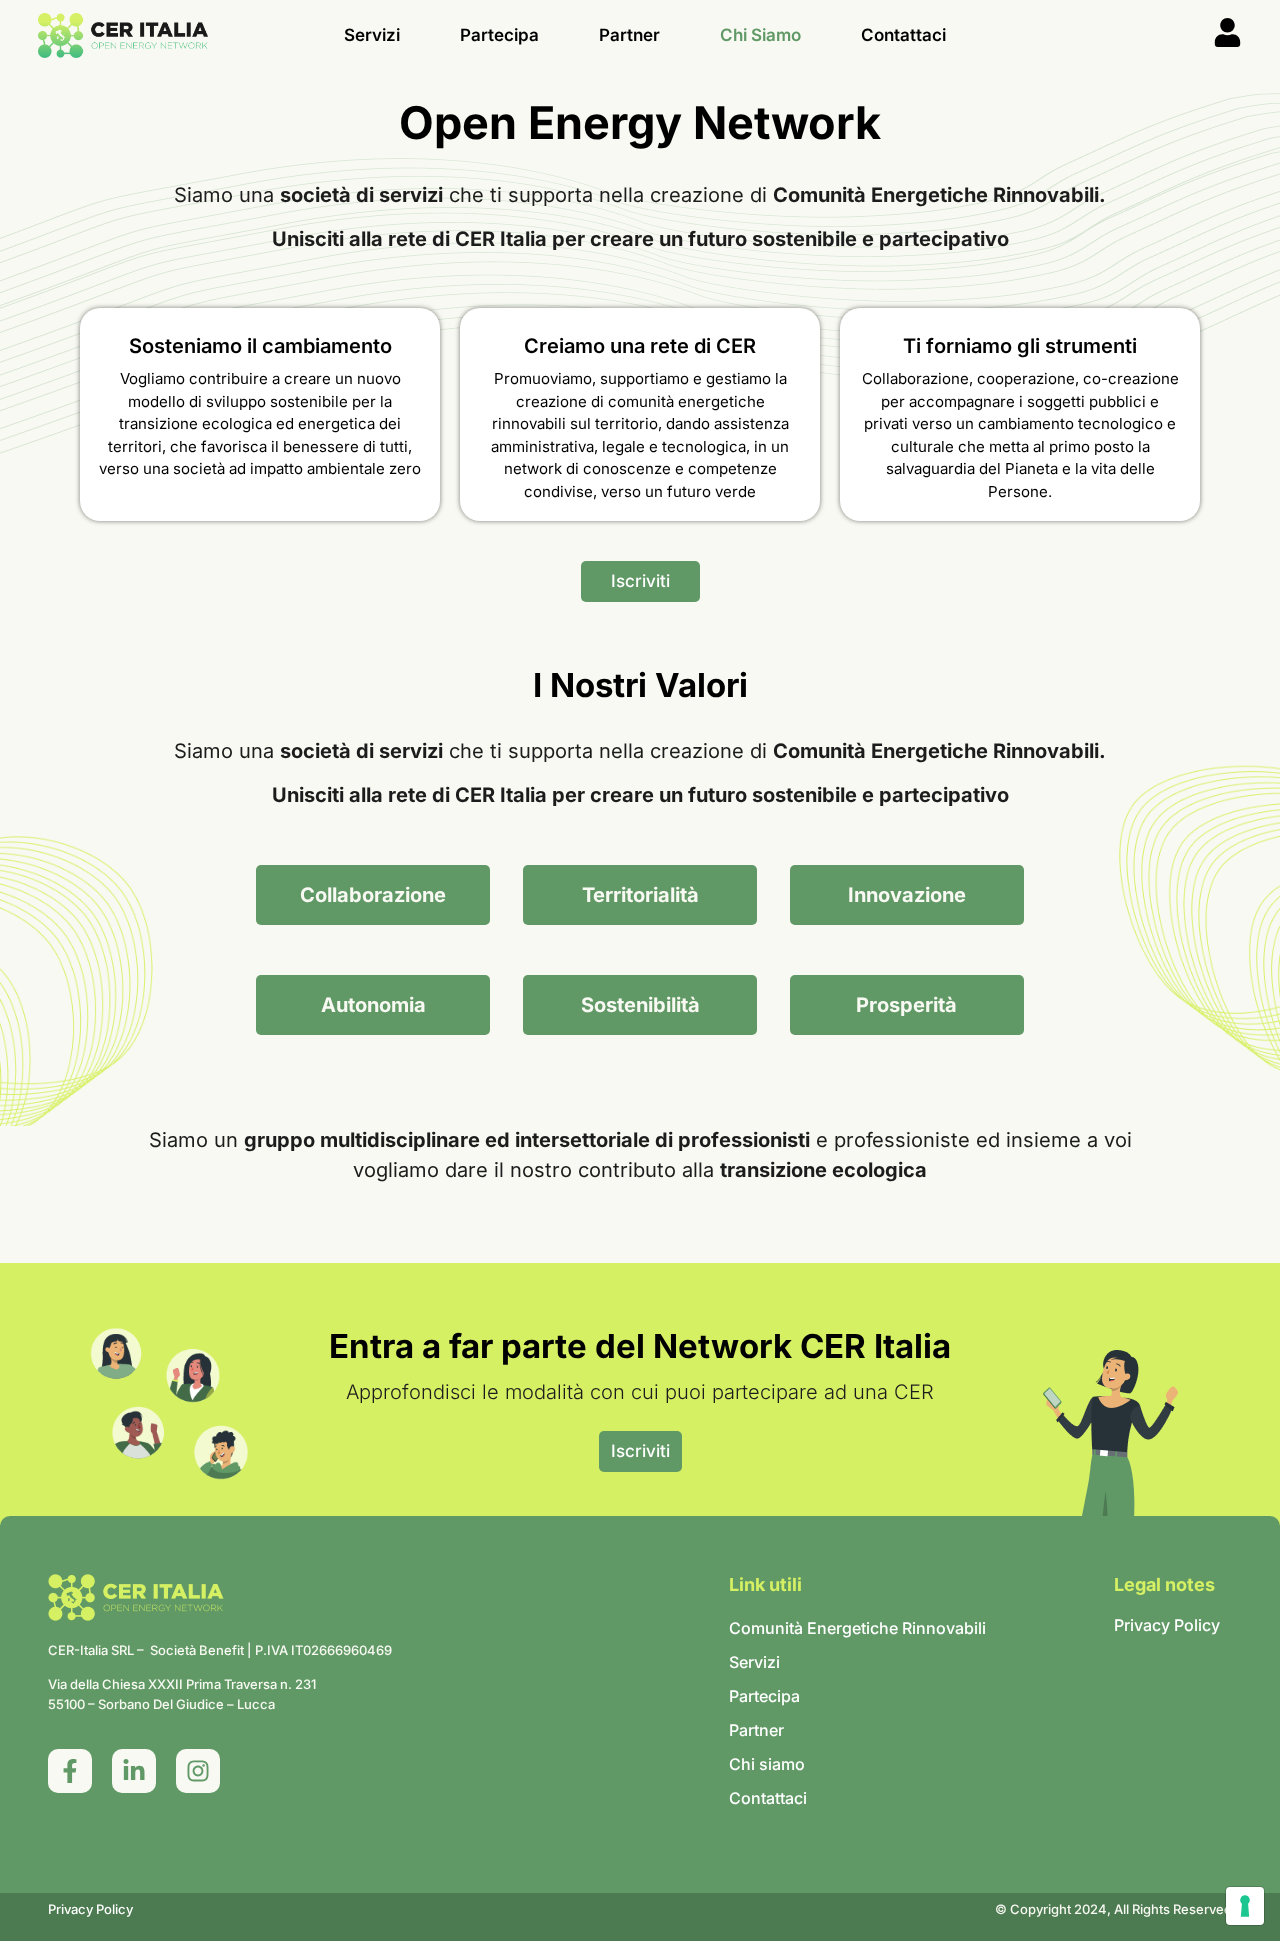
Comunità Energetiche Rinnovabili (857, 1628)
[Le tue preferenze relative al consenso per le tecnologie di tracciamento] (1245, 1906)
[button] (373, 895)
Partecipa (499, 35)
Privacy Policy (90, 1909)
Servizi (372, 35)
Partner (629, 35)
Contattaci (903, 35)
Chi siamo (760, 35)
